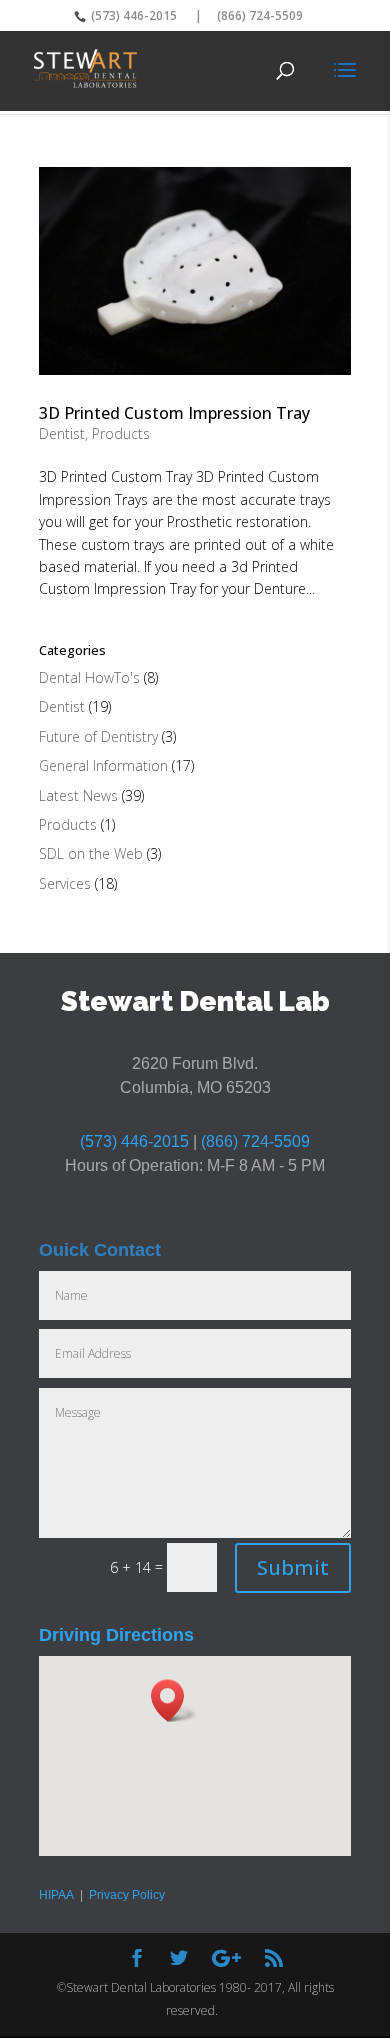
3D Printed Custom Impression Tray (174, 413)
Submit (293, 1567)
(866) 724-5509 (260, 15)
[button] (174, 1700)
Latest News (78, 795)
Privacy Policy (127, 1895)
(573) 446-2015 (132, 15)
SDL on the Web (91, 853)
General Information (103, 765)
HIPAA (56, 1895)
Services (65, 883)
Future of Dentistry (98, 736)
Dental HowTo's (89, 677)
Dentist (62, 433)
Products (121, 433)
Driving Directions (116, 1635)
